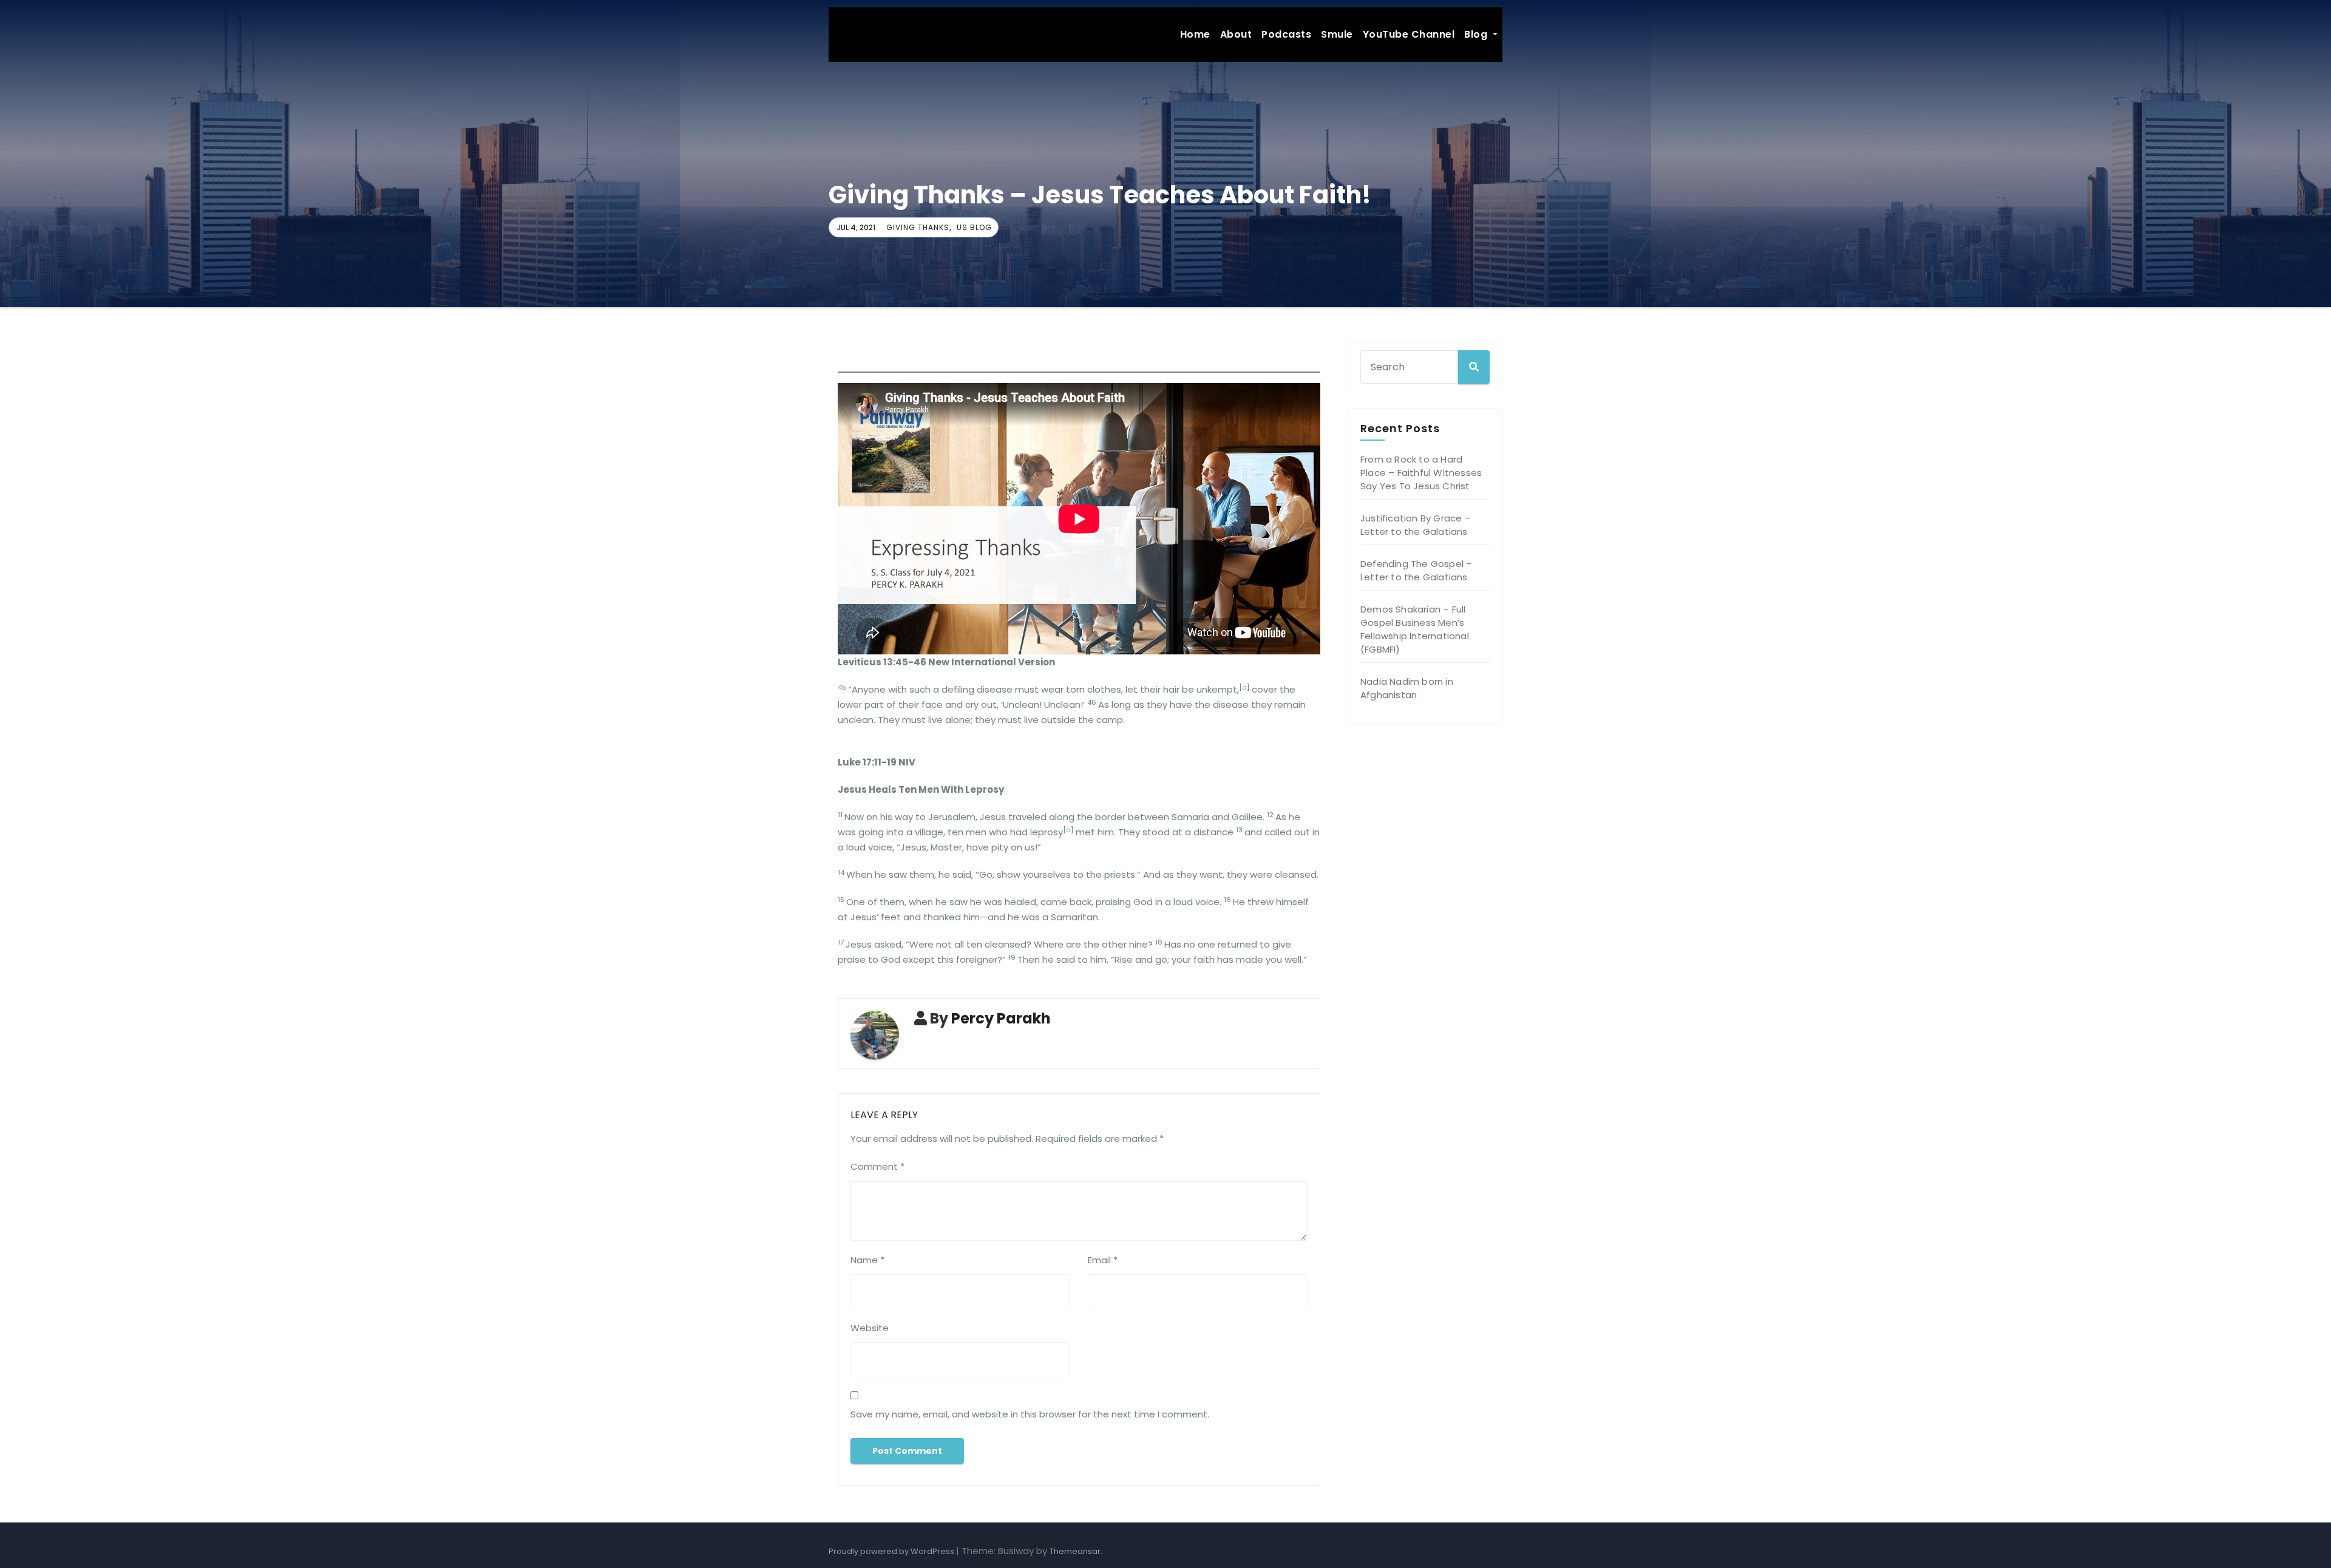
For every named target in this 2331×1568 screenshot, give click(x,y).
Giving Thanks (918, 227)
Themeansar (1075, 1551)
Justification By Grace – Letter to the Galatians (1416, 525)
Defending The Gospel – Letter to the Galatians (1416, 570)
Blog (1477, 34)
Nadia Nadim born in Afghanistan (1407, 688)
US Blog (974, 227)
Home (1195, 34)
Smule (1337, 34)
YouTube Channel (1409, 34)
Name (867, 1260)
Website (870, 1328)
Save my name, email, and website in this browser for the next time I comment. (1030, 1414)
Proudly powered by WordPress (892, 1551)
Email (1103, 1260)
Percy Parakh (1001, 1018)
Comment (877, 1166)
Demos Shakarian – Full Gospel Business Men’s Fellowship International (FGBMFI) (1415, 629)
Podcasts (1286, 34)
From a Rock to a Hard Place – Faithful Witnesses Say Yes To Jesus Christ (1421, 473)
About (1236, 34)
